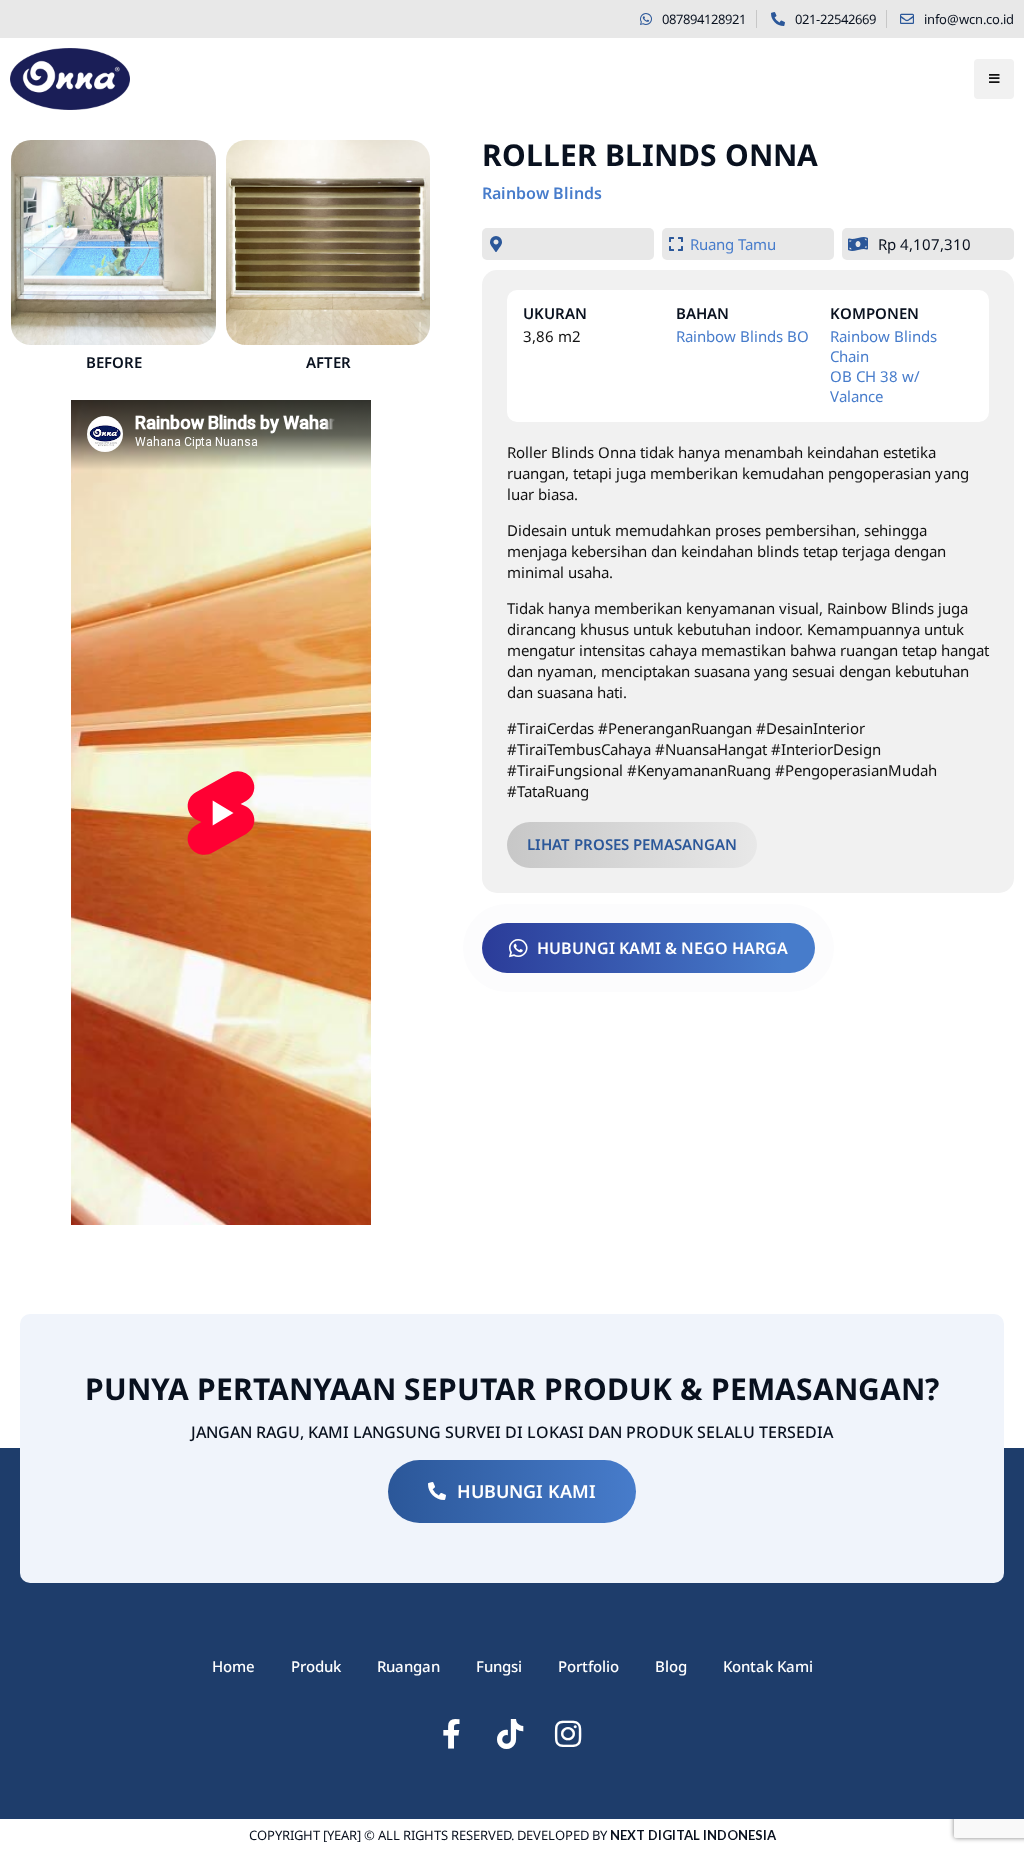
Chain (849, 356)
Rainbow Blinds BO (742, 336)
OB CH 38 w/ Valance (875, 386)
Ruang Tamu (733, 244)
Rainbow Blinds (542, 193)
